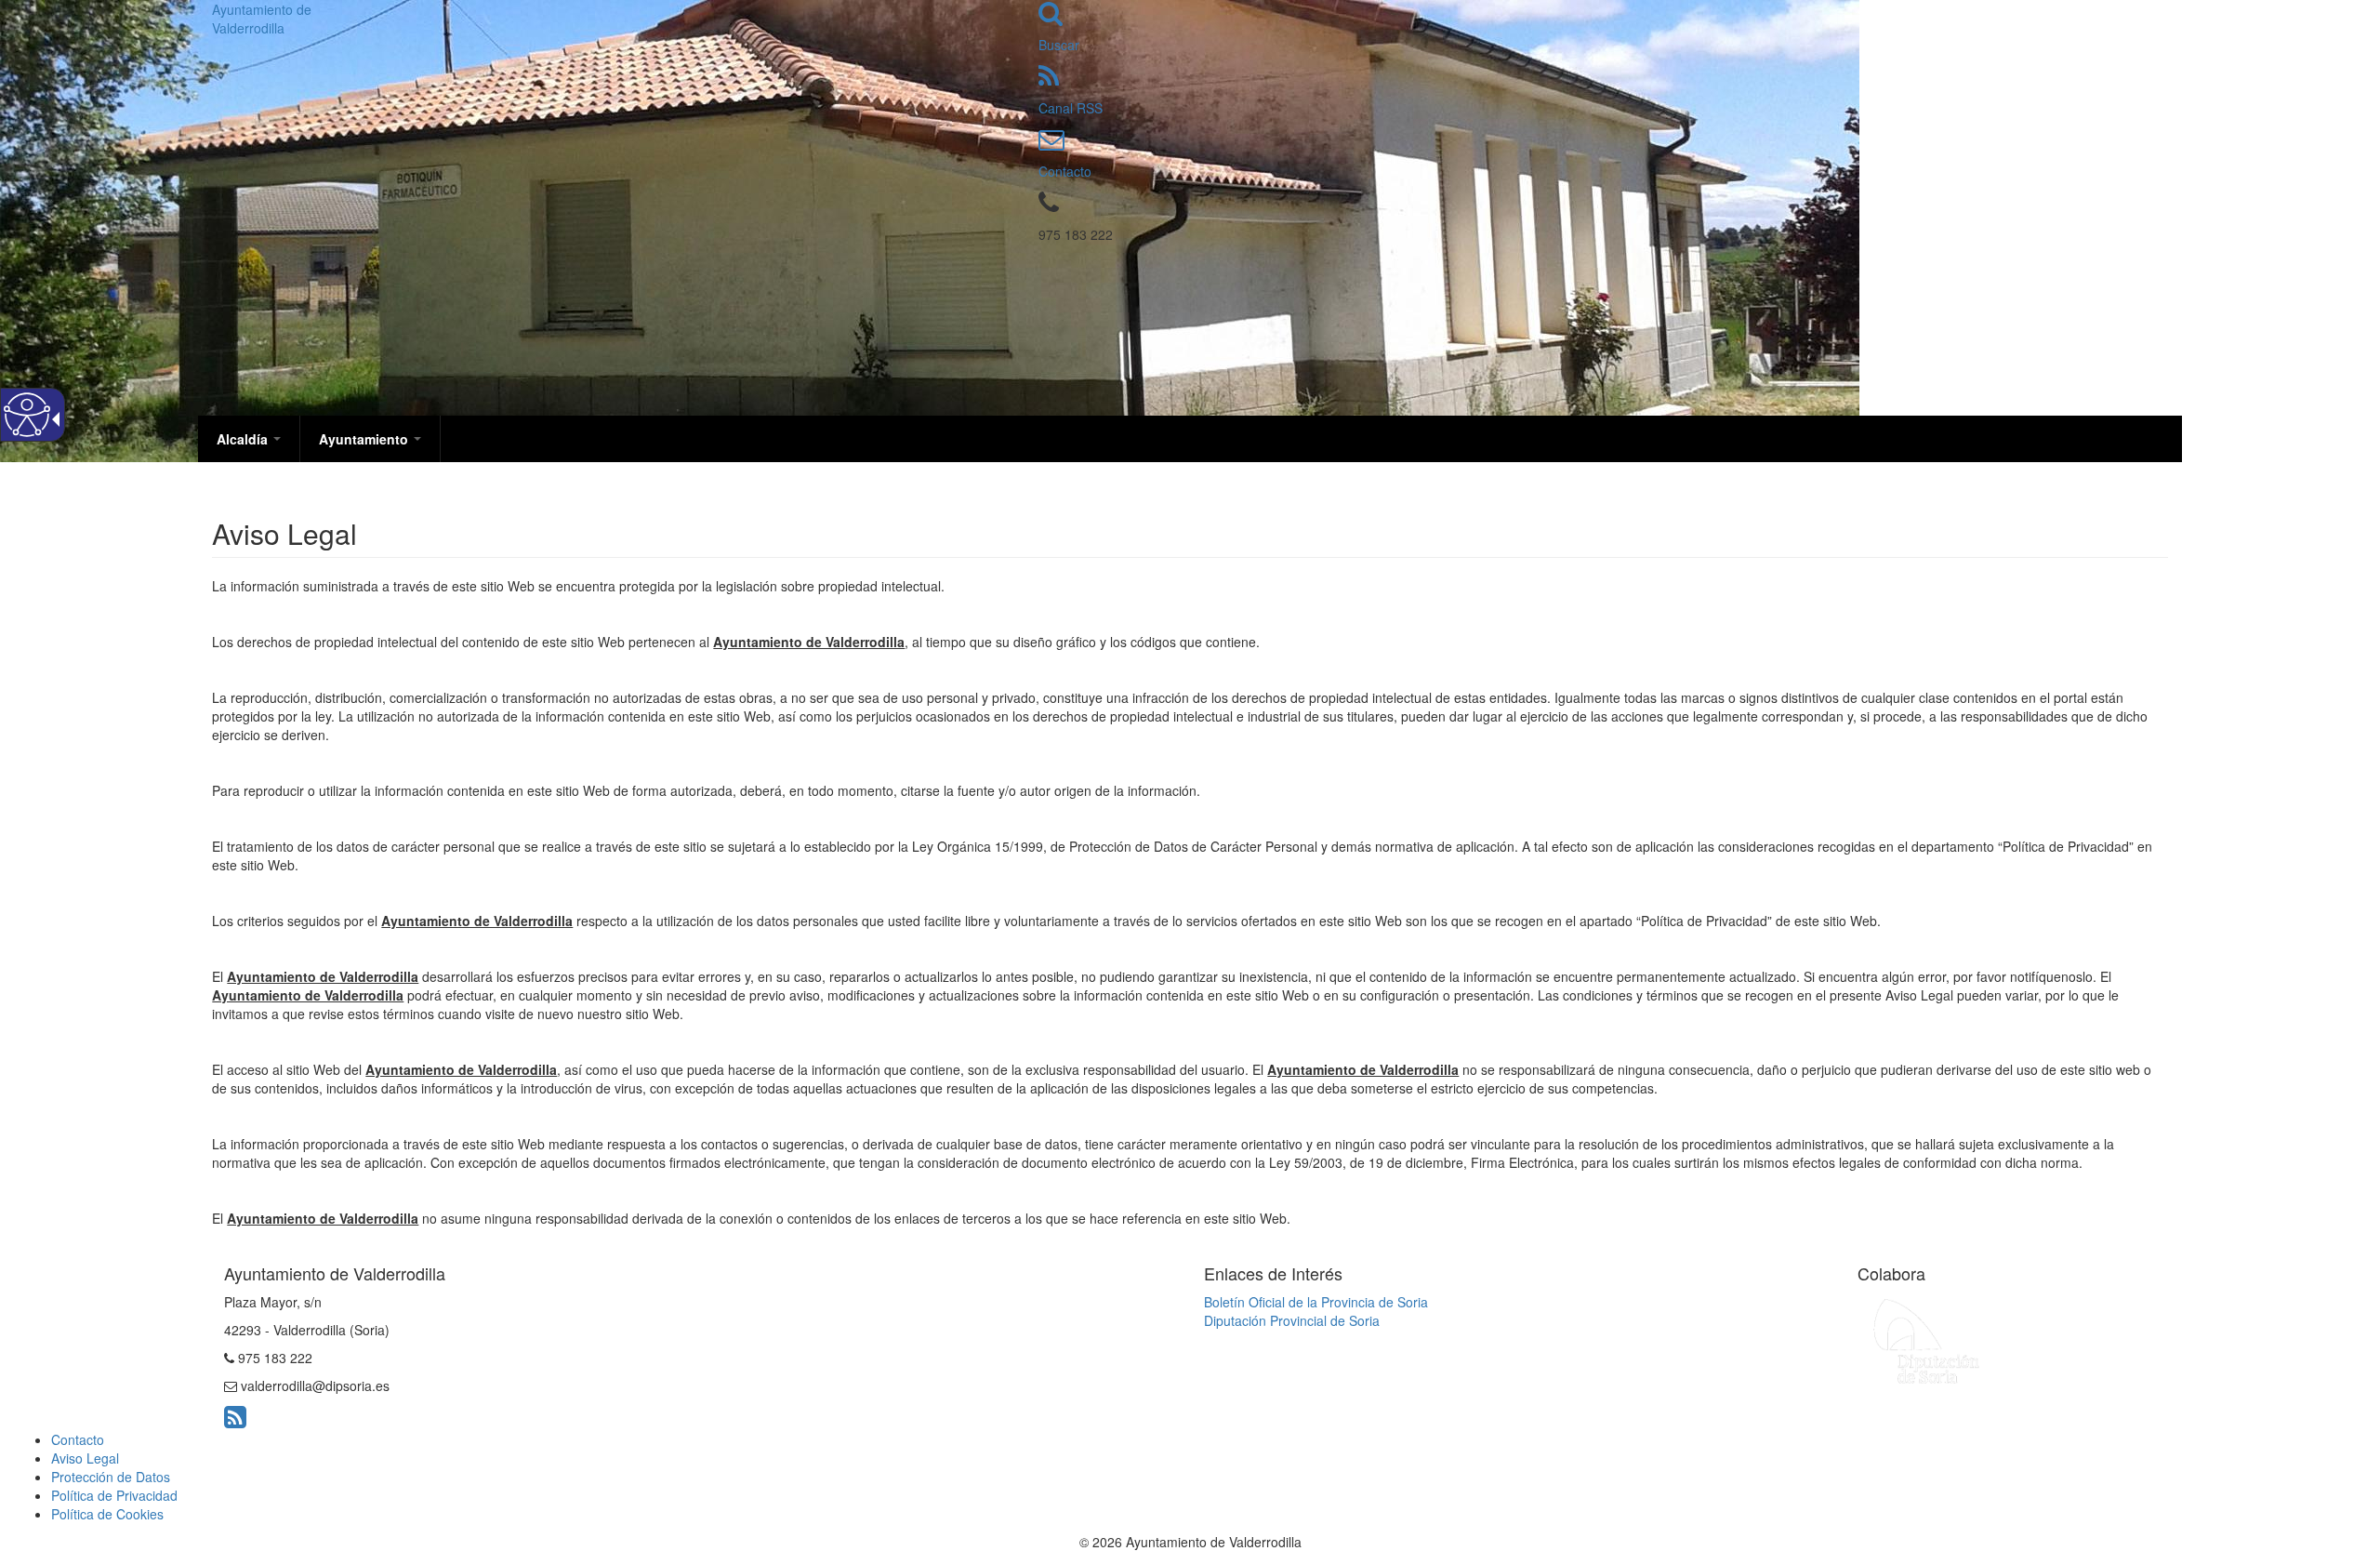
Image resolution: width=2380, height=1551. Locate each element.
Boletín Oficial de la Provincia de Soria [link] (1316, 1302)
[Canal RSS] (1049, 80)
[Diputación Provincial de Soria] (1927, 1340)
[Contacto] (1051, 143)
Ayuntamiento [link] (365, 439)
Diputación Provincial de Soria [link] (1292, 1320)
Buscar (1059, 45)
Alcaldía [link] (244, 439)
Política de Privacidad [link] (114, 1495)
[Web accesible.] (27, 415)
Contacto (1065, 171)
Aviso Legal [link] (85, 1458)
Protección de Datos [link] (111, 1477)
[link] (235, 1421)
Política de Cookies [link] (107, 1514)
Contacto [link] (78, 1439)
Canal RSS (1071, 108)
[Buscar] (1051, 17)
